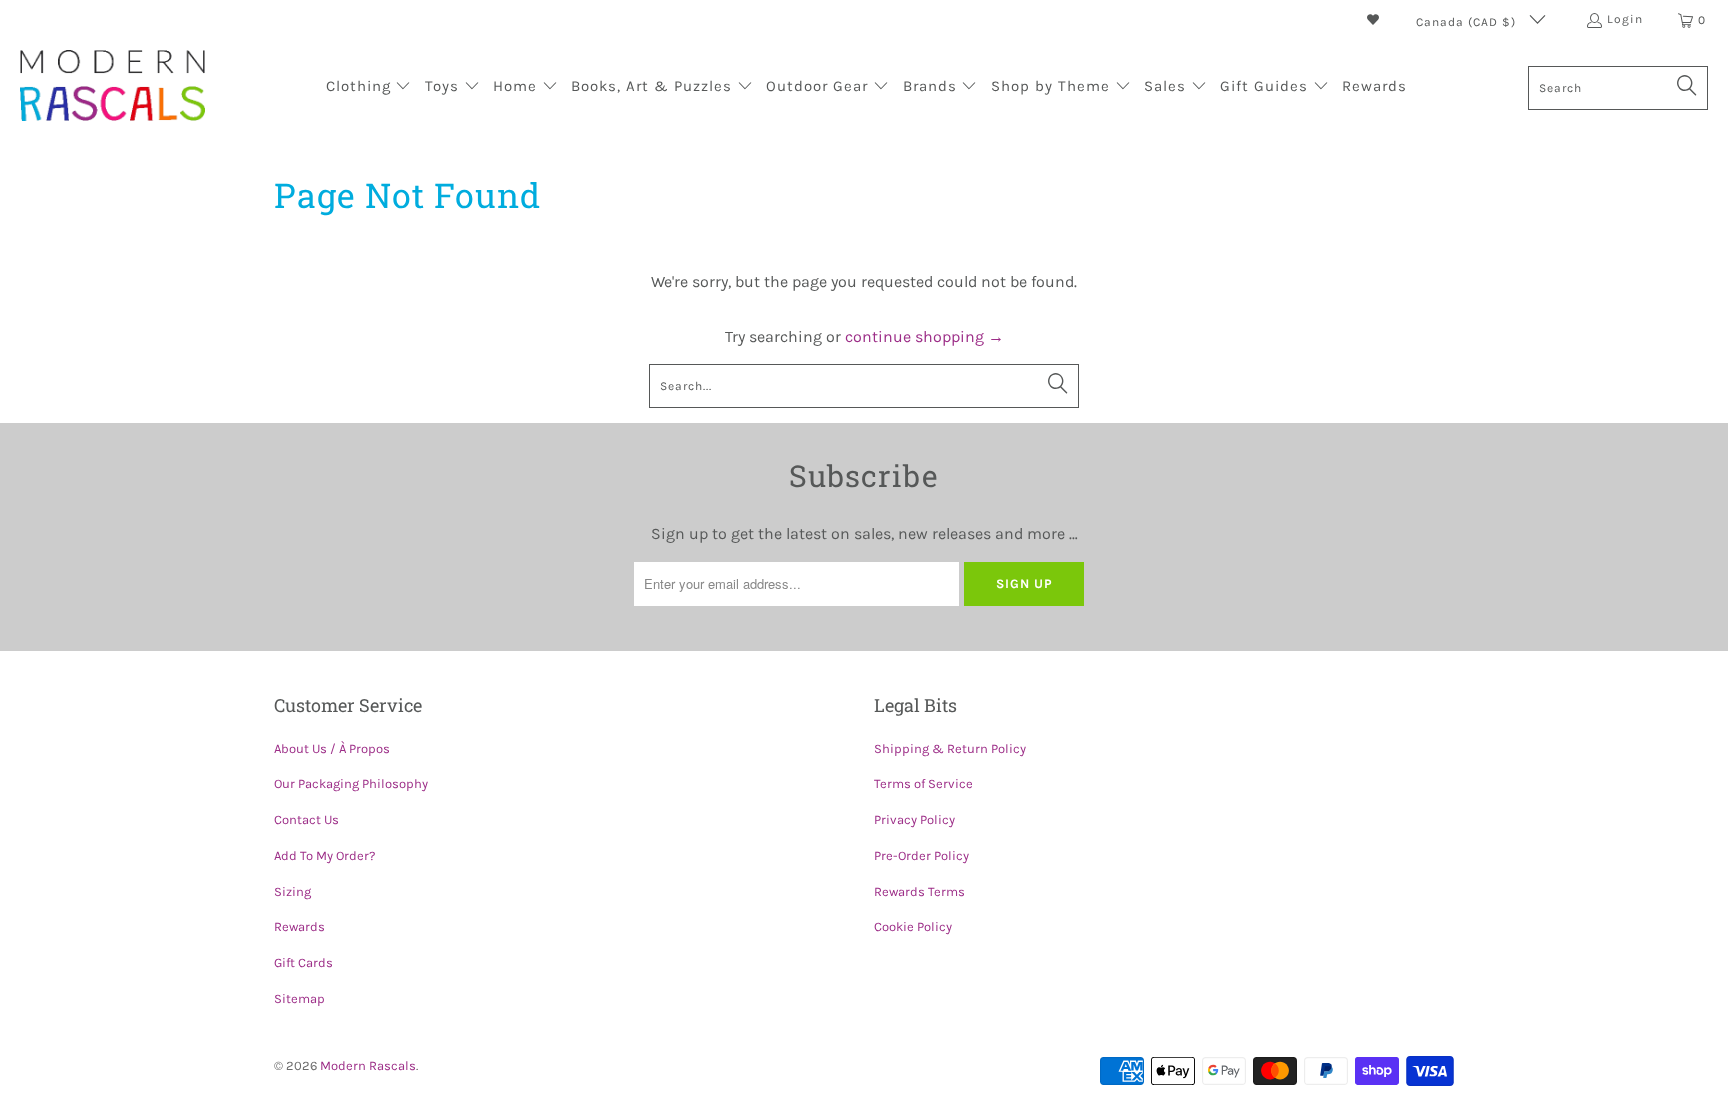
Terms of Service (923, 783)
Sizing (292, 891)
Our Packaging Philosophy (351, 783)
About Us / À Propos (332, 748)
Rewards (299, 926)
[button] (369, 88)
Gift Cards (303, 962)
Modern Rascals (368, 1065)
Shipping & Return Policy (950, 748)
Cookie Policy (913, 926)
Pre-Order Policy (921, 855)
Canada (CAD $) (1468, 22)
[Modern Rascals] (112, 87)
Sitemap (299, 998)
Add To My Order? (324, 855)
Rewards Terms (919, 891)
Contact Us (306, 819)
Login (1625, 19)
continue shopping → (924, 336)
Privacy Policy (914, 819)
